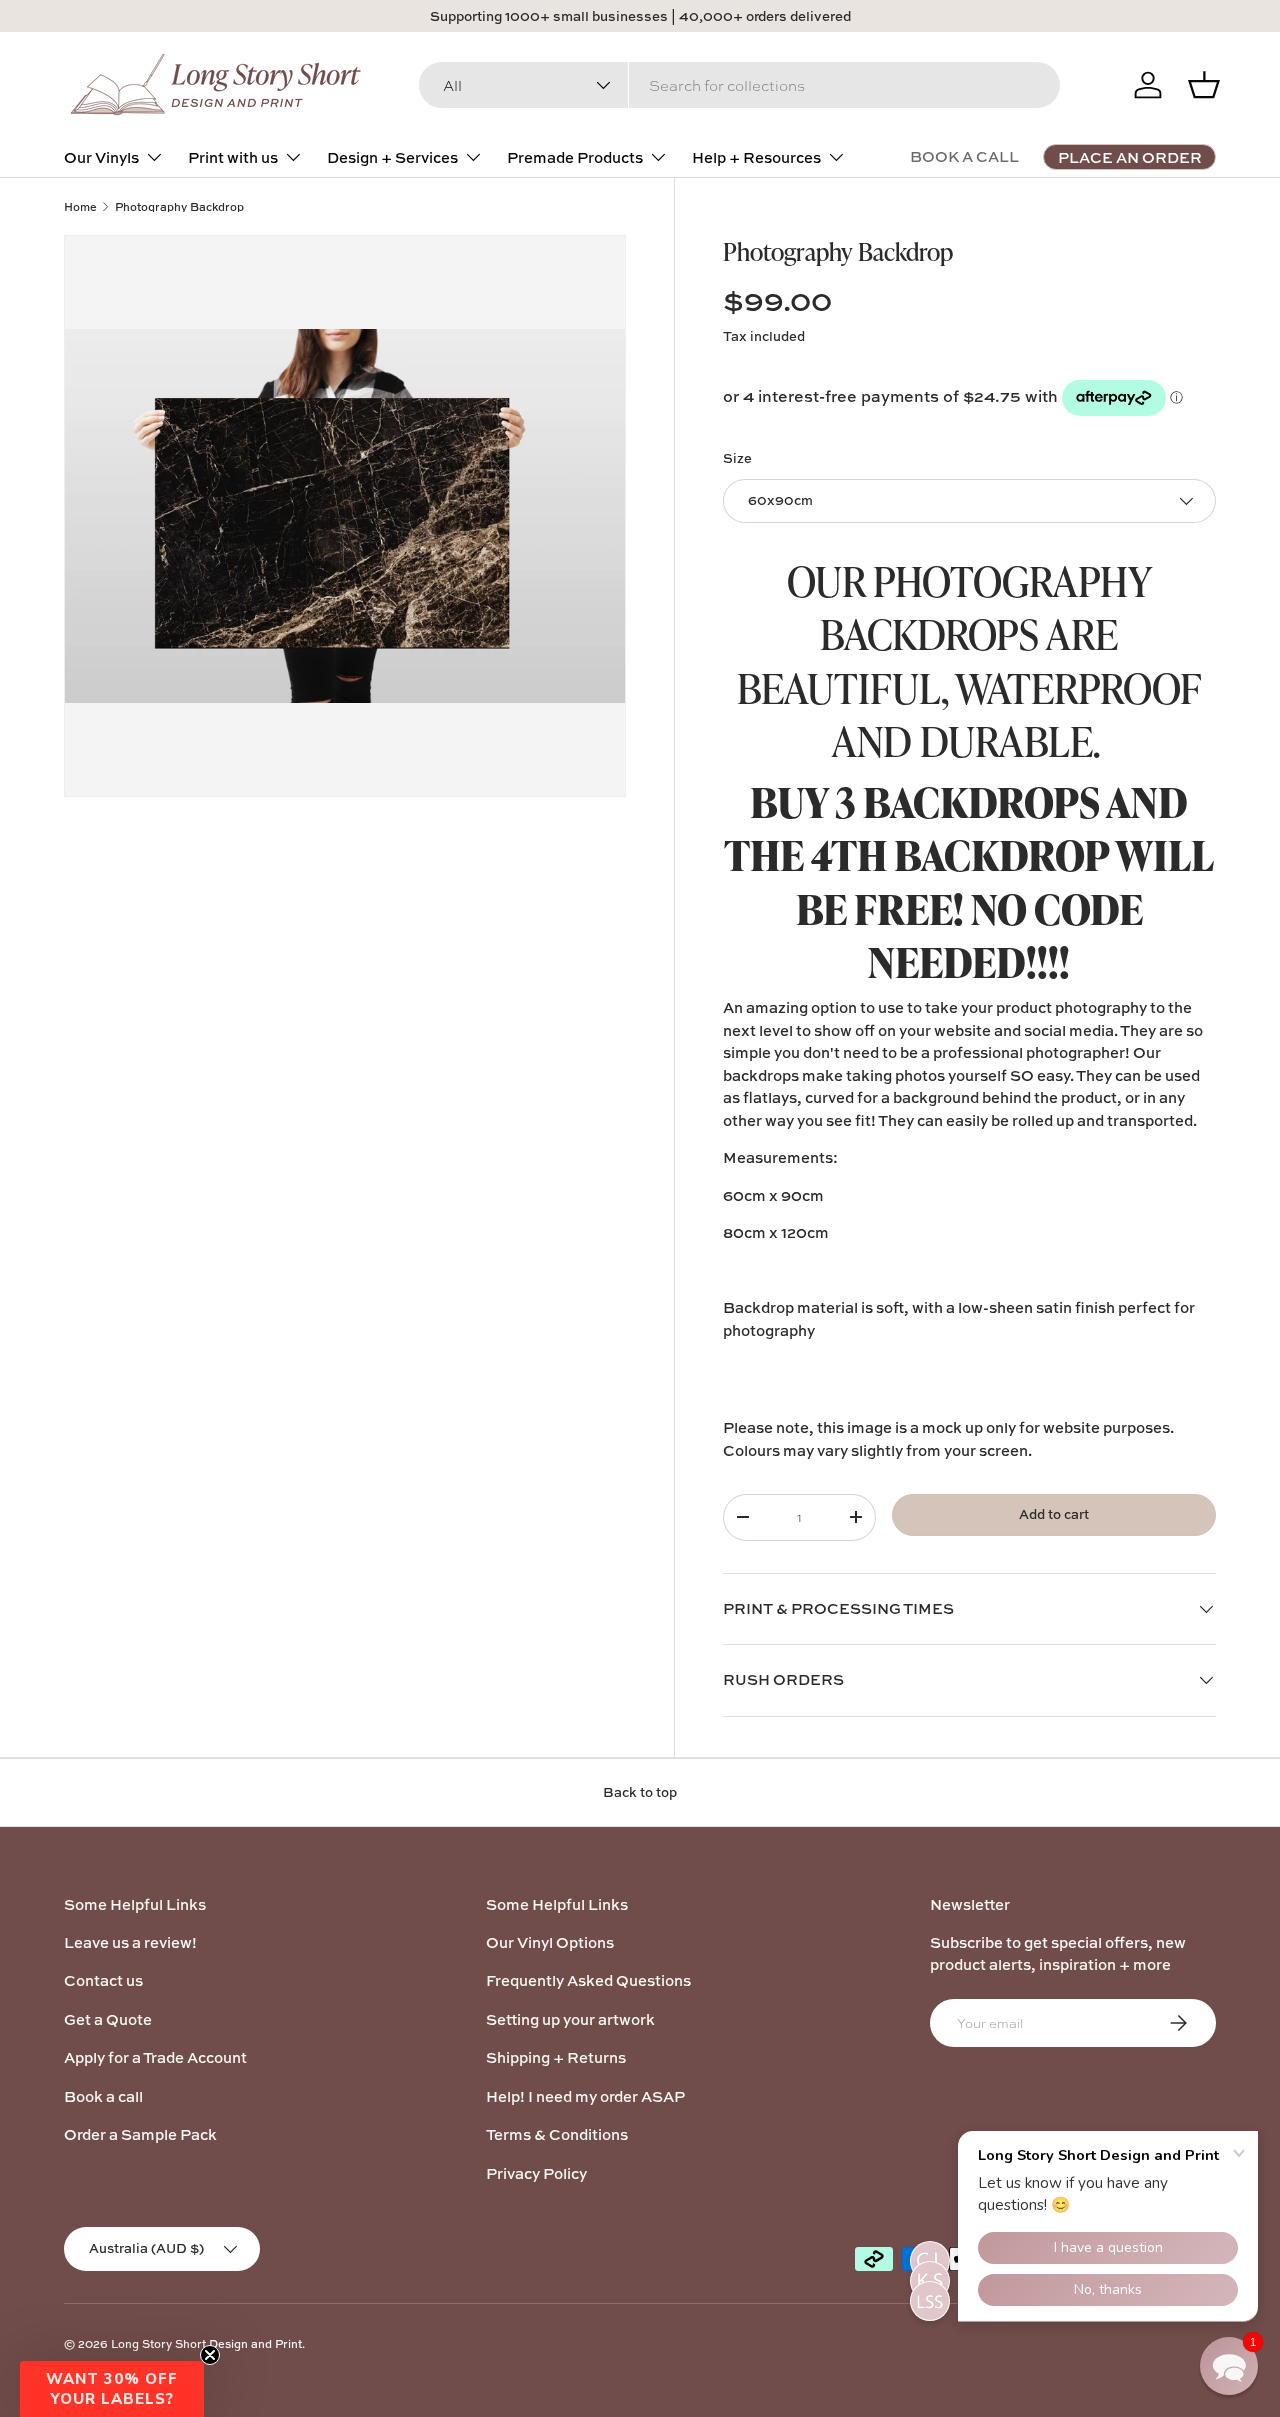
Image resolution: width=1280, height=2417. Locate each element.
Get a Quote (108, 2019)
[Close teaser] (210, 2355)
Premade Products (575, 157)
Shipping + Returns (556, 2057)
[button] (112, 2389)
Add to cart (1054, 1514)
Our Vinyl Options (550, 1942)
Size (737, 458)
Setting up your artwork (570, 2019)
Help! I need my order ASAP (585, 2096)
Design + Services (392, 157)
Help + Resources (756, 157)
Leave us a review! (130, 1942)
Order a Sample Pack (140, 2134)
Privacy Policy (536, 2173)
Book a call (103, 2096)
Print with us (233, 157)
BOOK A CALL (964, 156)
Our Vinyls (101, 157)
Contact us (103, 1980)
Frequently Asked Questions (588, 1980)
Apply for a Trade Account (155, 2057)
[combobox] (739, 85)
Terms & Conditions (557, 2134)
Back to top (640, 1792)
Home (80, 206)
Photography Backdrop (179, 206)
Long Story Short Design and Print (206, 2343)
